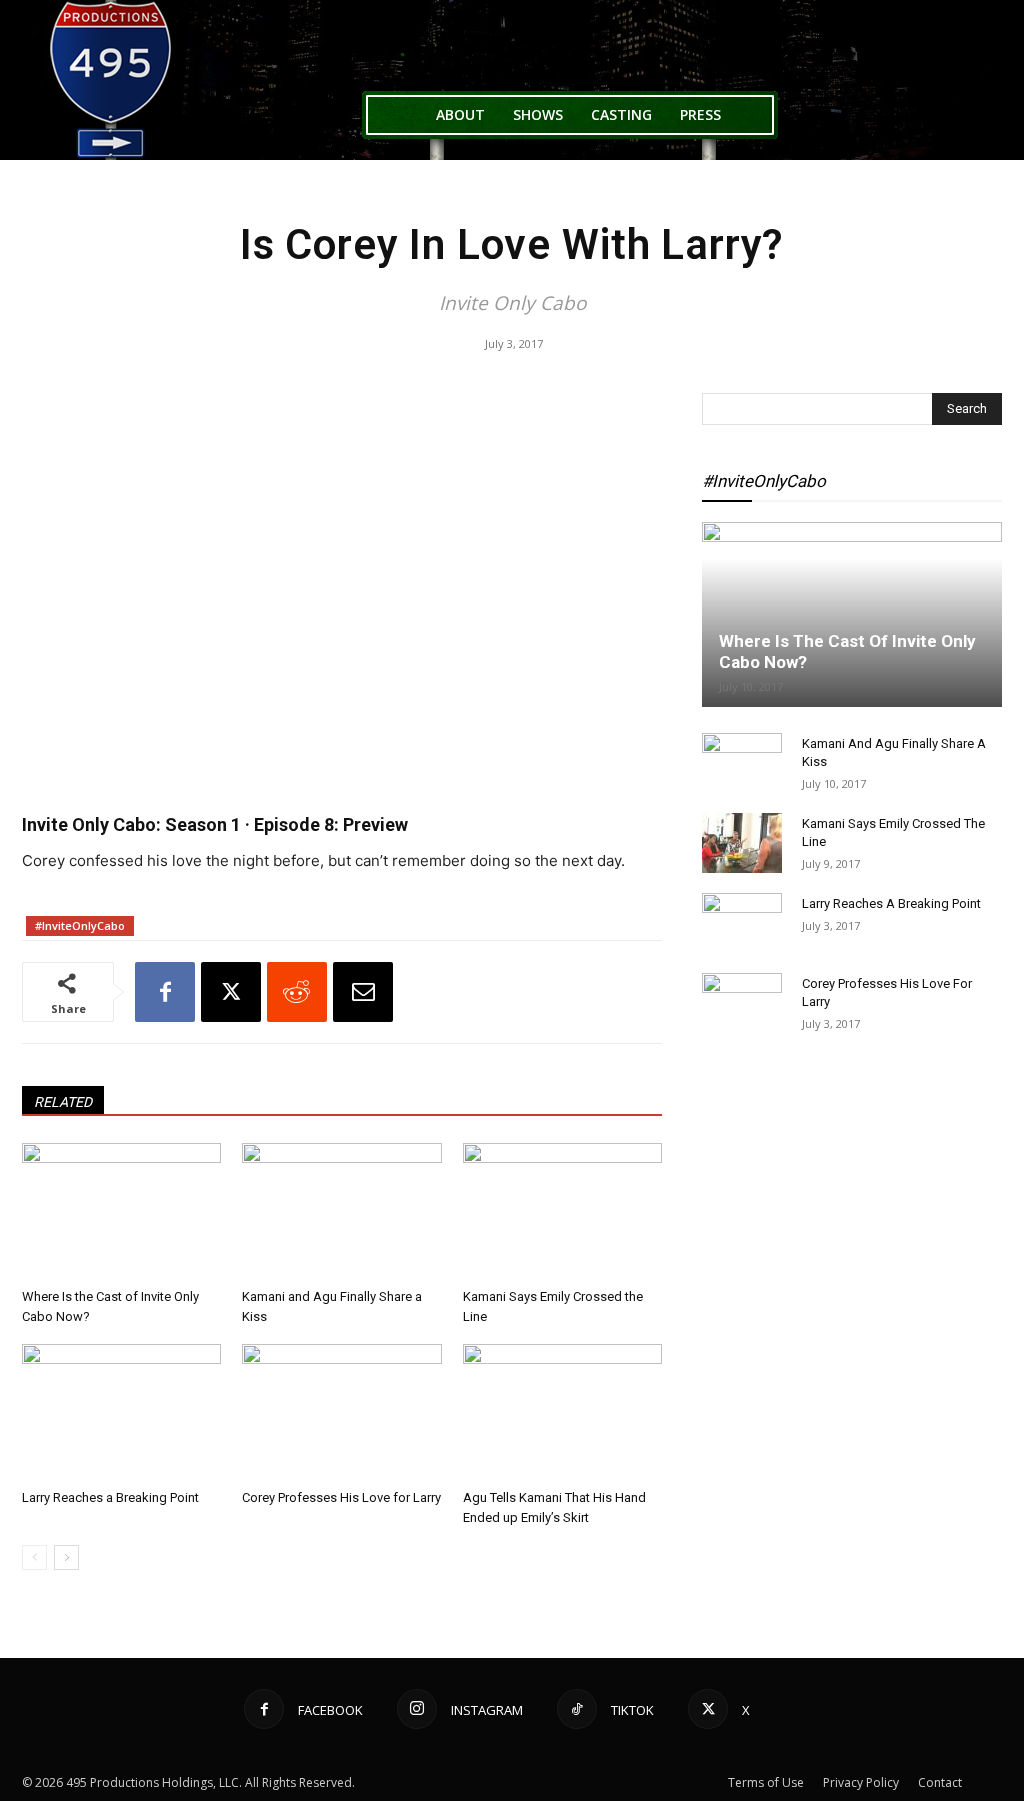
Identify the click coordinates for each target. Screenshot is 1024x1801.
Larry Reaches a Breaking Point (110, 1497)
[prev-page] (34, 1557)
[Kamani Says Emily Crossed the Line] (562, 1211)
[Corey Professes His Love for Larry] (341, 1412)
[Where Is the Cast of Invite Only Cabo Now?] (121, 1211)
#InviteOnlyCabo (80, 925)
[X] (231, 992)
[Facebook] (165, 992)
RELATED (63, 1102)
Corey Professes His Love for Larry (341, 1497)
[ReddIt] (297, 992)
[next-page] (66, 1557)
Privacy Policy (861, 1782)
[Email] (363, 992)
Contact (940, 1782)
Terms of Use (766, 1782)
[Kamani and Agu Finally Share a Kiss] (341, 1211)
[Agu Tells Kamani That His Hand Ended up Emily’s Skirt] (562, 1412)
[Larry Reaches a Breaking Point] (121, 1412)
